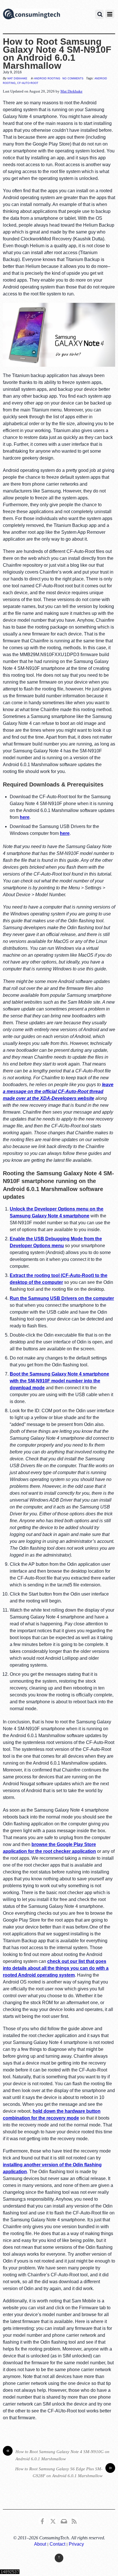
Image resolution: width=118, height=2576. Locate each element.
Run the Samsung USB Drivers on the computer (62, 1298)
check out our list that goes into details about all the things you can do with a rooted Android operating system (56, 1968)
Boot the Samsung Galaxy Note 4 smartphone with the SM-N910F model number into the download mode (59, 1381)
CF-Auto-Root (28, 83)
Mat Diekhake (17, 78)
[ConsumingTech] (32, 15)
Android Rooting (47, 78)
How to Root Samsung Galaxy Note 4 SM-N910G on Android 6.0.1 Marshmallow (58, 2455)
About (40, 2544)
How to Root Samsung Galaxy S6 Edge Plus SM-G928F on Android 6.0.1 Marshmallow (64, 2472)
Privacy (76, 2544)
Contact (57, 2544)
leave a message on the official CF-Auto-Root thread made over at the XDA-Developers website (58, 1091)
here (25, 817)
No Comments (73, 78)
